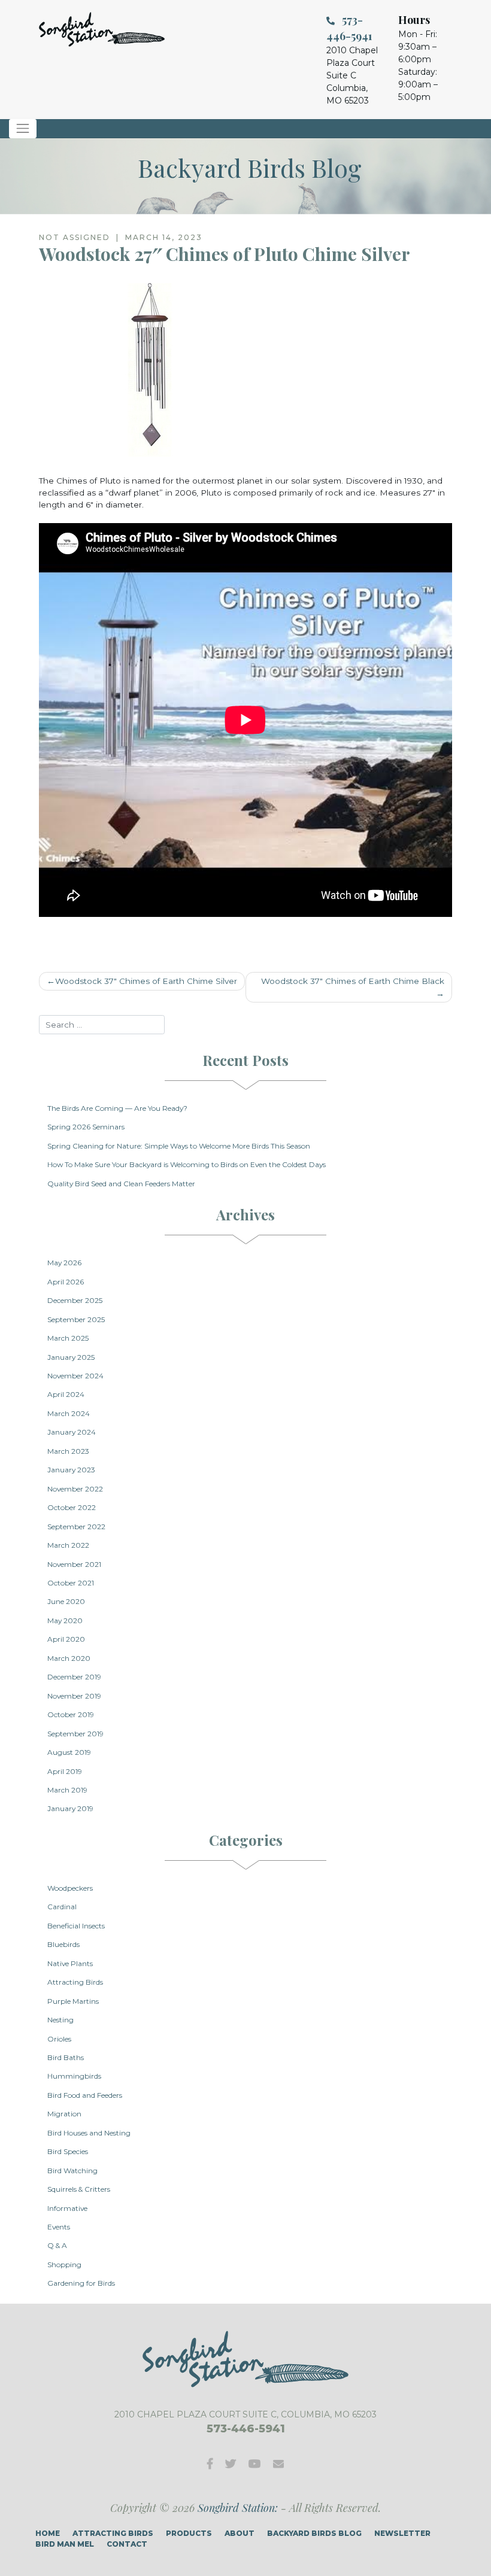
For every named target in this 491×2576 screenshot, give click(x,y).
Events (59, 2227)
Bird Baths (66, 2057)
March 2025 (68, 1338)
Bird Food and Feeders (85, 2095)
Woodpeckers (70, 1888)
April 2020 (66, 1639)
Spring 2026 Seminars (86, 1127)
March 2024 (69, 1413)
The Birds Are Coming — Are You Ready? (117, 1108)
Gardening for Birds (81, 2283)
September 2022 (76, 1527)
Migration (64, 2114)
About (240, 2533)
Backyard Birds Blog (314, 2533)
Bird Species (68, 2151)
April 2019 (65, 1771)
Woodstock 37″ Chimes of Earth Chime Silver (146, 981)
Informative (67, 2208)
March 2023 (68, 1451)
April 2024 (66, 1394)
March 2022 (68, 1545)
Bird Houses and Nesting (89, 2133)
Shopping (64, 2264)
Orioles (59, 2039)
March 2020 (69, 1658)
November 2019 (74, 1696)
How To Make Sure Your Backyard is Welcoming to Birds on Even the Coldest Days (187, 1164)
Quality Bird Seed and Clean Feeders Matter (121, 1184)
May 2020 (65, 1620)
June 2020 (66, 1601)
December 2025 (75, 1300)
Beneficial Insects (76, 1926)
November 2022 (75, 1489)
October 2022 (72, 1507)
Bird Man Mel (65, 2544)
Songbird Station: (238, 2508)
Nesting (60, 2020)
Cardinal (62, 1907)
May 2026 (64, 1263)
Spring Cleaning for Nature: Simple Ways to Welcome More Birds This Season (179, 1146)
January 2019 (70, 1808)
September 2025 (76, 1319)
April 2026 (66, 1282)
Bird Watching (72, 2171)
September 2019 (75, 1734)
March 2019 (67, 1790)
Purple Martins (73, 2001)
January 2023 (71, 1470)
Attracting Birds (75, 1982)
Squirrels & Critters (79, 2189)
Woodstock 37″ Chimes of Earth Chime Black (353, 981)
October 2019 (71, 1714)
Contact (127, 2544)
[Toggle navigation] (23, 129)
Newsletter (402, 2533)
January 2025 (71, 1357)
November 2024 (75, 1376)
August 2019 (69, 1752)
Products (189, 2533)
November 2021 (74, 1564)
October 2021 (71, 1583)
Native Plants (70, 1963)
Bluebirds (63, 1944)
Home (48, 2533)
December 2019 (74, 1677)
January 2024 (72, 1432)
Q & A (57, 2245)
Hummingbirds (74, 2076)
